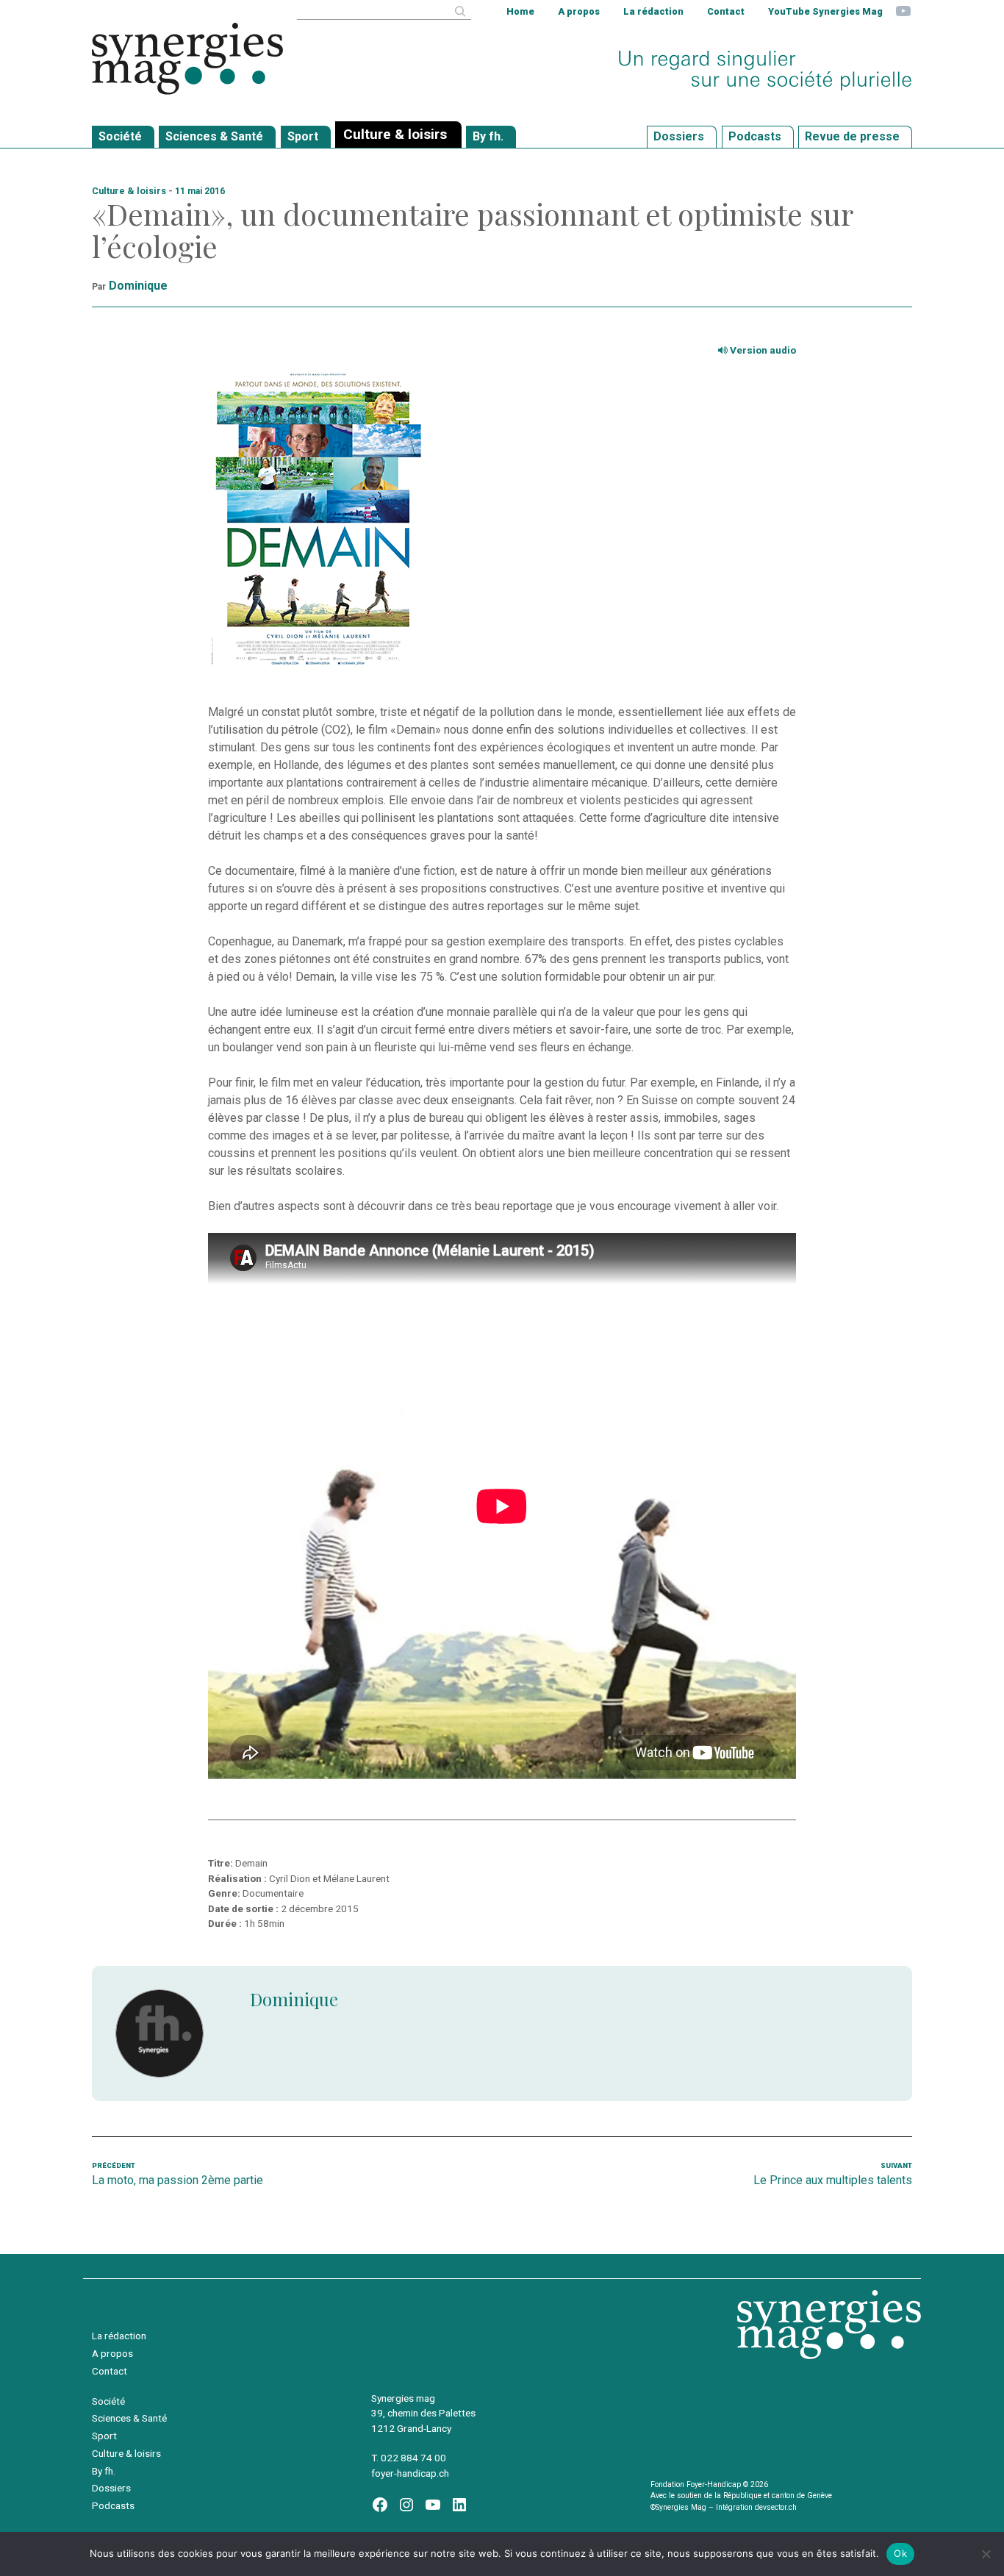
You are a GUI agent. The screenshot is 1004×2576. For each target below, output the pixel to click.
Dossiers (111, 2488)
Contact (726, 11)
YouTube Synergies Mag (825, 11)
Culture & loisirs (129, 191)
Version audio (762, 350)
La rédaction (653, 11)
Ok (900, 2553)
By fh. (104, 2471)
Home (520, 11)
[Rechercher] (460, 11)
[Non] (986, 2554)
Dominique (138, 286)
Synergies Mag (187, 59)
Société (108, 2401)
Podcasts (113, 2505)
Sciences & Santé (129, 2418)
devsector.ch (776, 2507)
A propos (579, 11)
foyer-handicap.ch (410, 2473)
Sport (104, 2436)
